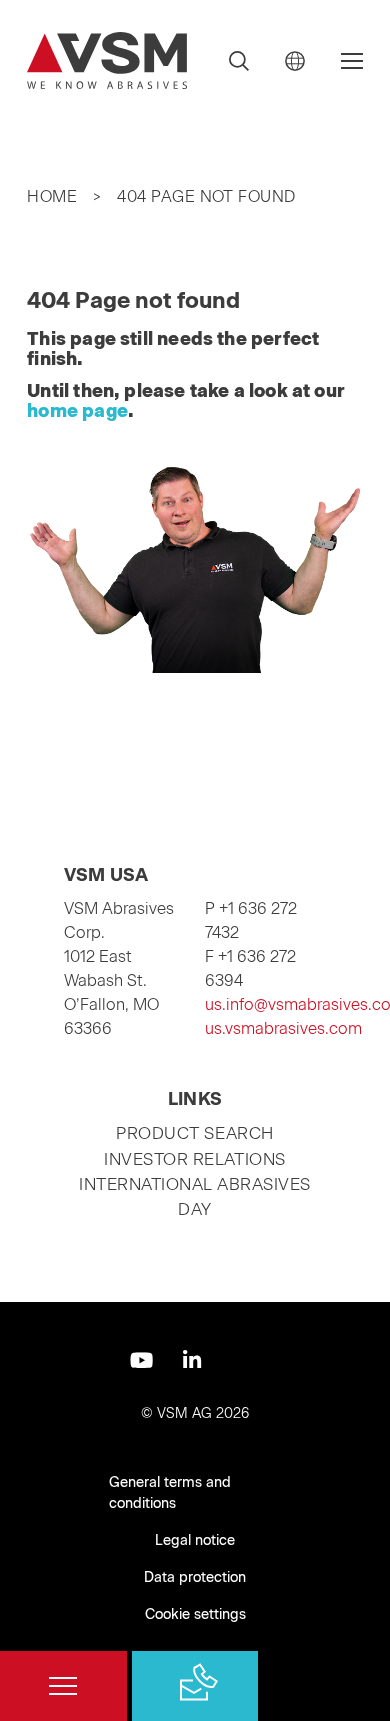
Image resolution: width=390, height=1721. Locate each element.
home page (77, 410)
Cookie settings (195, 1614)
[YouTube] (141, 1360)
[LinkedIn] (192, 1360)
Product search (194, 1133)
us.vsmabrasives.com (283, 1028)
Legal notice (195, 1540)
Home (52, 196)
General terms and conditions (170, 1493)
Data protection (195, 1577)
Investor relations (194, 1159)
